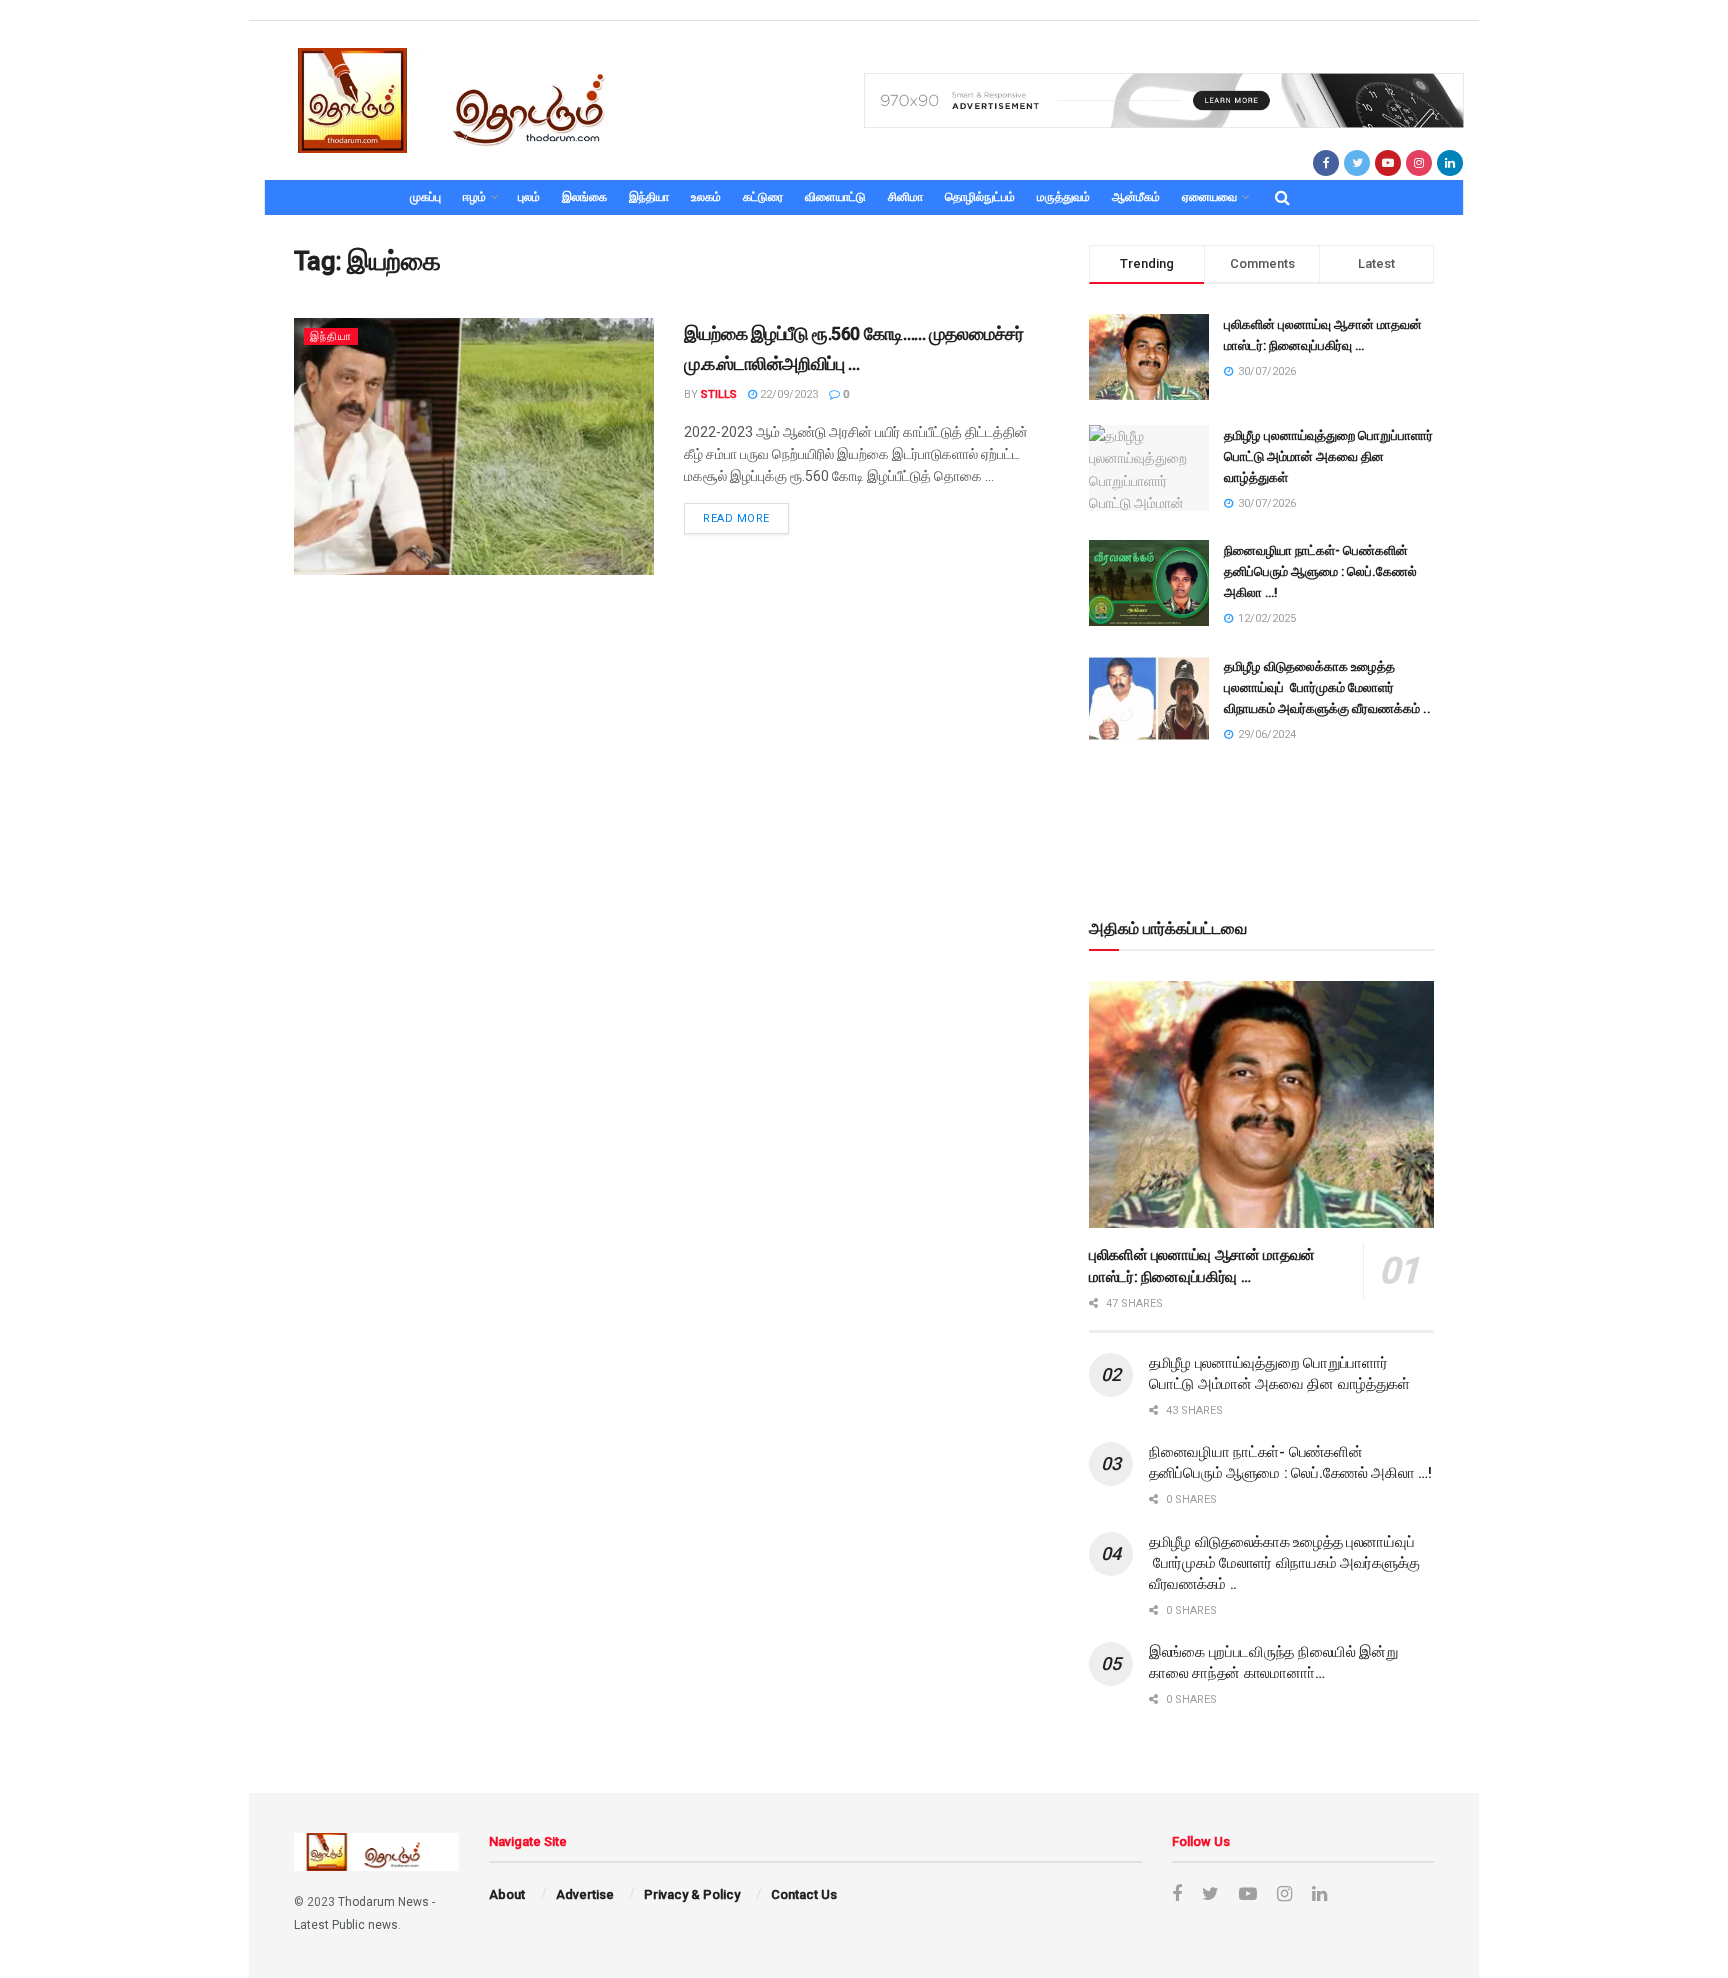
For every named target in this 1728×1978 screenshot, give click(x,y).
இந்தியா (649, 197)
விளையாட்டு (835, 197)
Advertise (585, 1894)
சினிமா (905, 197)
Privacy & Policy (692, 1894)
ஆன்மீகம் (1136, 197)
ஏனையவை (1209, 197)
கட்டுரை (763, 197)
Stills (719, 394)
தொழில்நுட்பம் (980, 197)
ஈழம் (474, 197)
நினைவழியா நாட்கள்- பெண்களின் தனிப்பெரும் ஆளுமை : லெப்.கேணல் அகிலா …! (1320, 571)
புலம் (529, 197)
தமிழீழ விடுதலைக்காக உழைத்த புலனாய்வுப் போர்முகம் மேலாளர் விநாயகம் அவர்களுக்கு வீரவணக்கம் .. (1327, 687)
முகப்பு (425, 197)
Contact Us (804, 1894)
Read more (736, 518)
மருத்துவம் (1063, 197)
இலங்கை (584, 197)
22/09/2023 (787, 394)
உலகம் (706, 197)
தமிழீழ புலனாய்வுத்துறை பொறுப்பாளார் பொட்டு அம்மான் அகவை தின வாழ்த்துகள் (1328, 456)
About (507, 1894)
